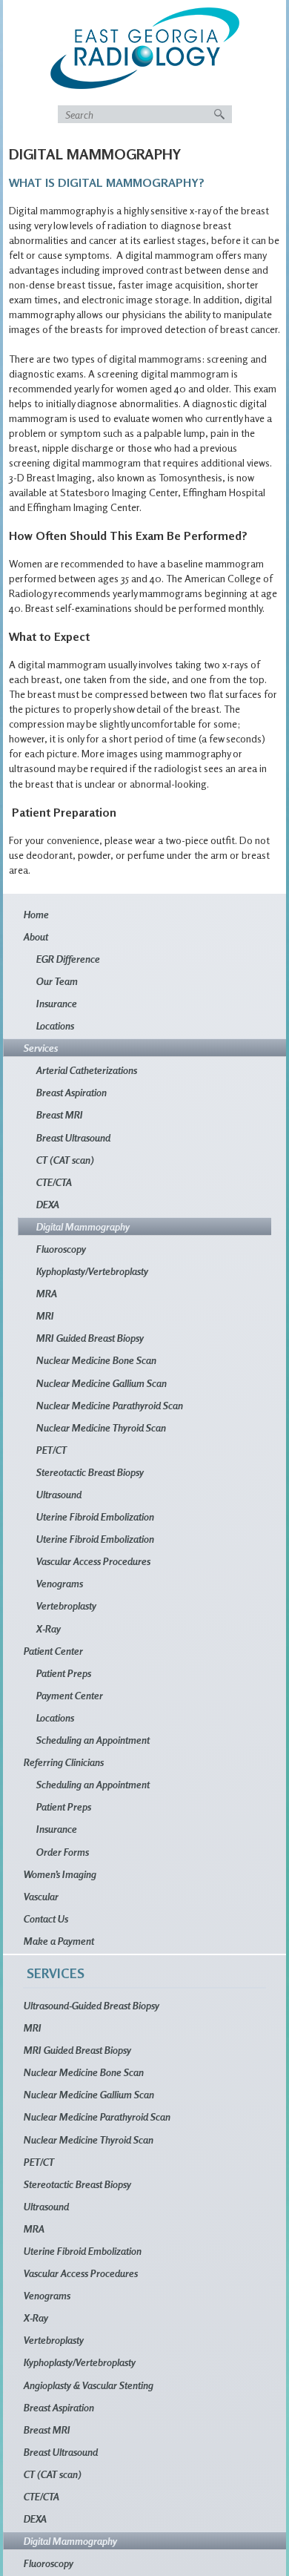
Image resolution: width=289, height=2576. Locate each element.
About (36, 936)
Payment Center (70, 1695)
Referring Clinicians (64, 1762)
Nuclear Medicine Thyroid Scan (101, 1427)
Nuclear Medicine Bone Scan (96, 1360)
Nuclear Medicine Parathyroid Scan (110, 1405)
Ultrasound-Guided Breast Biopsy (92, 2005)
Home (36, 914)
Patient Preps (64, 1673)
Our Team (57, 981)
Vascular (41, 1896)
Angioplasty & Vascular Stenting (89, 2385)
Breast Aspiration (72, 1092)
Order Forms (63, 1852)
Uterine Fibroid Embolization (95, 1516)
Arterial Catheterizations (87, 1070)
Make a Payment (59, 1941)
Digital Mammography (83, 1226)
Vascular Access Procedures (93, 1561)
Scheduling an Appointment (93, 1740)
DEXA (48, 1204)
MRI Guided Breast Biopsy (90, 1338)
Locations (55, 1025)
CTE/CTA (54, 1182)
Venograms (60, 1583)
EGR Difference (68, 959)
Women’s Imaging (60, 1874)
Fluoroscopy (61, 1249)
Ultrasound (59, 1494)
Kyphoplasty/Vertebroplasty (92, 1271)
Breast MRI (60, 1114)
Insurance (57, 1003)
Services (41, 1048)
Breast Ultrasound (73, 1137)
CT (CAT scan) (65, 1160)
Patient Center (53, 1651)
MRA (47, 1293)
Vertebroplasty (66, 1605)
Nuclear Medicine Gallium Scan (102, 1383)
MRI (45, 1315)
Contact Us (46, 1918)
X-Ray (49, 1628)
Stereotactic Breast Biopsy (90, 1472)
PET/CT (52, 1450)
